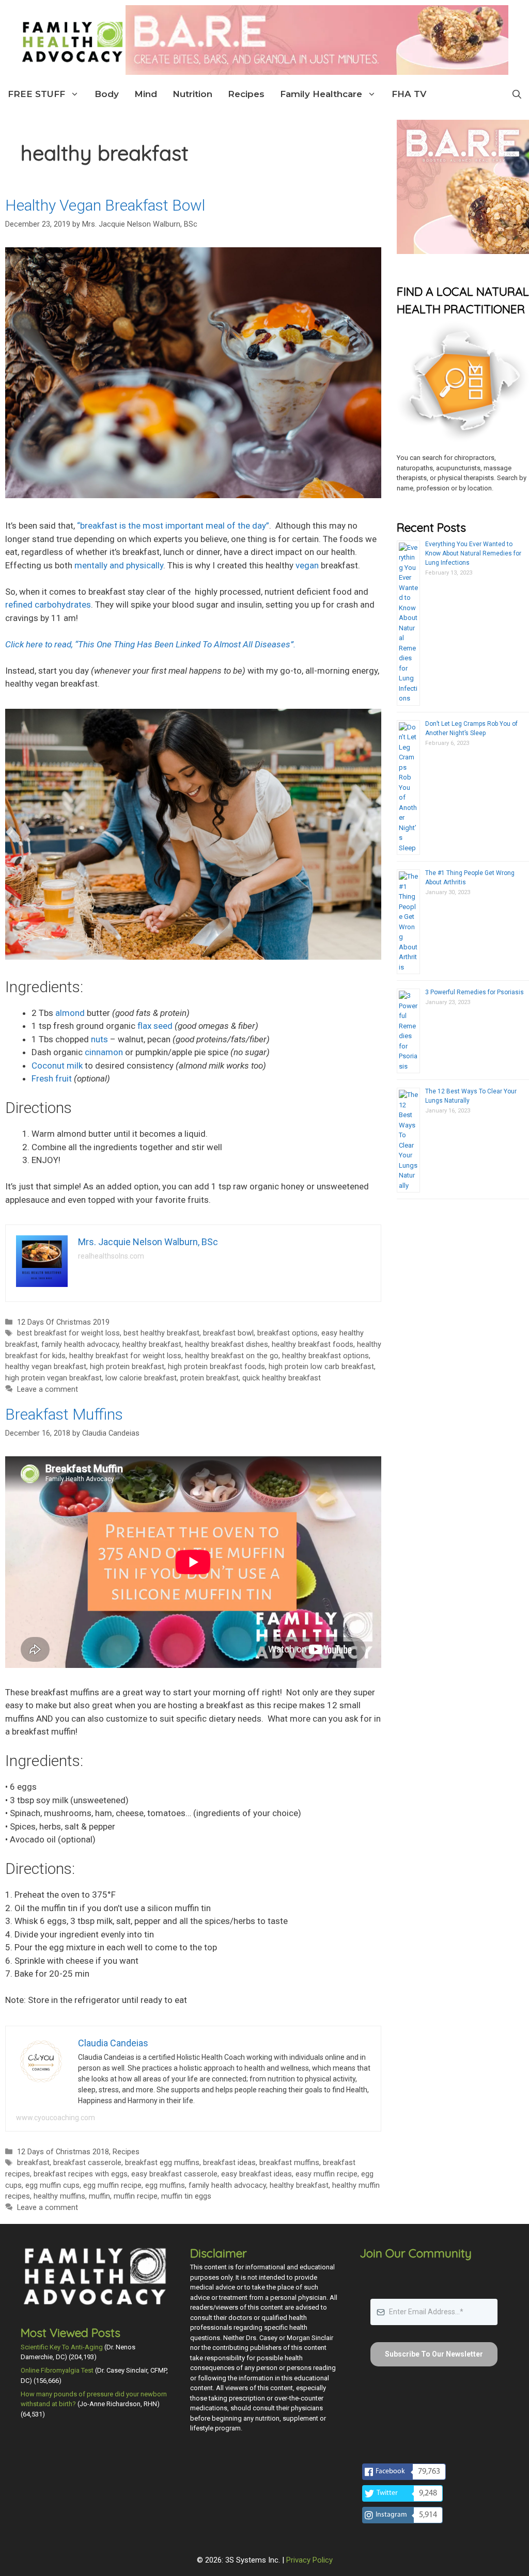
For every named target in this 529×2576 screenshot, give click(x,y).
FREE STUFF (36, 94)
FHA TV (409, 94)
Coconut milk (57, 1066)
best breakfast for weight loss (68, 1333)
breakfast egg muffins (162, 2163)
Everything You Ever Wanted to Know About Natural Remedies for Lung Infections (473, 553)
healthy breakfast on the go (232, 1356)
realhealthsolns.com (111, 1256)
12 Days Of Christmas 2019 (63, 1322)
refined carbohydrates (48, 605)
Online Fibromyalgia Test (57, 2370)
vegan (307, 565)
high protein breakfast (127, 1367)
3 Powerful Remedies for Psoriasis (474, 992)
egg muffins (165, 2185)
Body (107, 94)
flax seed (155, 1026)
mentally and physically (119, 565)
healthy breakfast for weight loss (125, 1356)
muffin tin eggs (186, 2196)
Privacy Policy (309, 2560)
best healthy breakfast (161, 1333)
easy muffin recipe (326, 2174)
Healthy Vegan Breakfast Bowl (105, 205)
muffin (99, 2196)
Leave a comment (48, 1389)
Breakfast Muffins (64, 1414)
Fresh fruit (52, 1078)
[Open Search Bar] (517, 94)
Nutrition (192, 94)
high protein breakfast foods (216, 1367)
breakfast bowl (228, 1333)
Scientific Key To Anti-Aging (62, 2347)
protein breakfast (209, 1378)
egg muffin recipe (112, 2185)
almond (70, 1013)
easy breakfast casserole (174, 2174)
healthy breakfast (152, 1345)
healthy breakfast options (325, 1356)
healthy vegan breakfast (46, 1367)
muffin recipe (136, 2196)
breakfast (33, 2163)
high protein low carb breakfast (321, 1367)
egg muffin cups (52, 2185)
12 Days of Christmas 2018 (63, 2152)
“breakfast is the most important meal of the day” (173, 526)
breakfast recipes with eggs (81, 2174)
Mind (146, 94)
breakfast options (287, 1333)
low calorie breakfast (141, 1378)
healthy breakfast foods (313, 1345)
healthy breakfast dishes (227, 1345)
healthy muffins (59, 2196)
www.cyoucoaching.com (56, 2118)
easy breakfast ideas (256, 2174)
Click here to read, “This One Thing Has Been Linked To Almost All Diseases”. (150, 644)
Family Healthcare (321, 94)
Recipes (246, 94)
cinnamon (104, 1052)
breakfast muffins (289, 2163)
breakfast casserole (87, 2163)
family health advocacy (80, 1345)
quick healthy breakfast (282, 1378)
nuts (99, 1039)
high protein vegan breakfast (53, 1378)
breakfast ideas (229, 2163)
